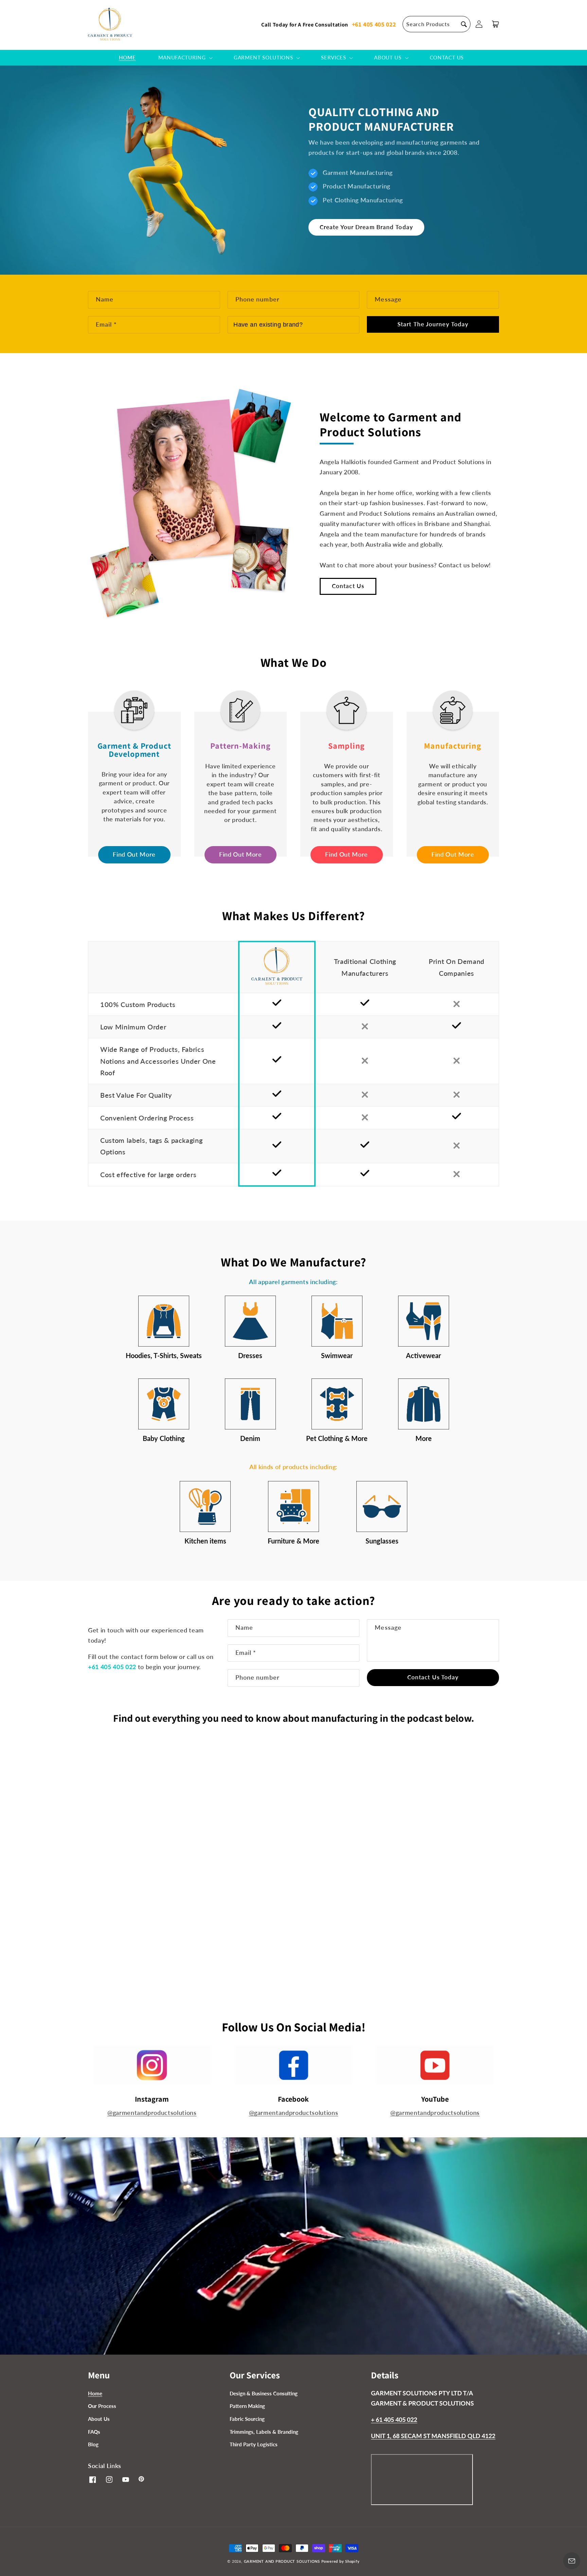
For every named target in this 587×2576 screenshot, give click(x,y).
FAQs (94, 2432)
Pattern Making (247, 2406)
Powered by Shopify (341, 2561)
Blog (93, 2444)
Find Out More (134, 854)
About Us (99, 2419)
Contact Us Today (433, 1677)
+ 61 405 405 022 (394, 2420)
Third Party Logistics (254, 2444)
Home (95, 2393)
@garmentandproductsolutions (152, 2113)
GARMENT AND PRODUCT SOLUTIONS (282, 2561)
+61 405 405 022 (374, 24)
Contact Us (348, 586)
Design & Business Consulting (264, 2393)
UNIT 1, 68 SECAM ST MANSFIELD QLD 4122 (433, 2436)
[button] (437, 24)
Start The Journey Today (433, 324)
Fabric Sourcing (247, 2419)
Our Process (102, 2406)
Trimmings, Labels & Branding (264, 2432)
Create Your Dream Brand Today (366, 227)
